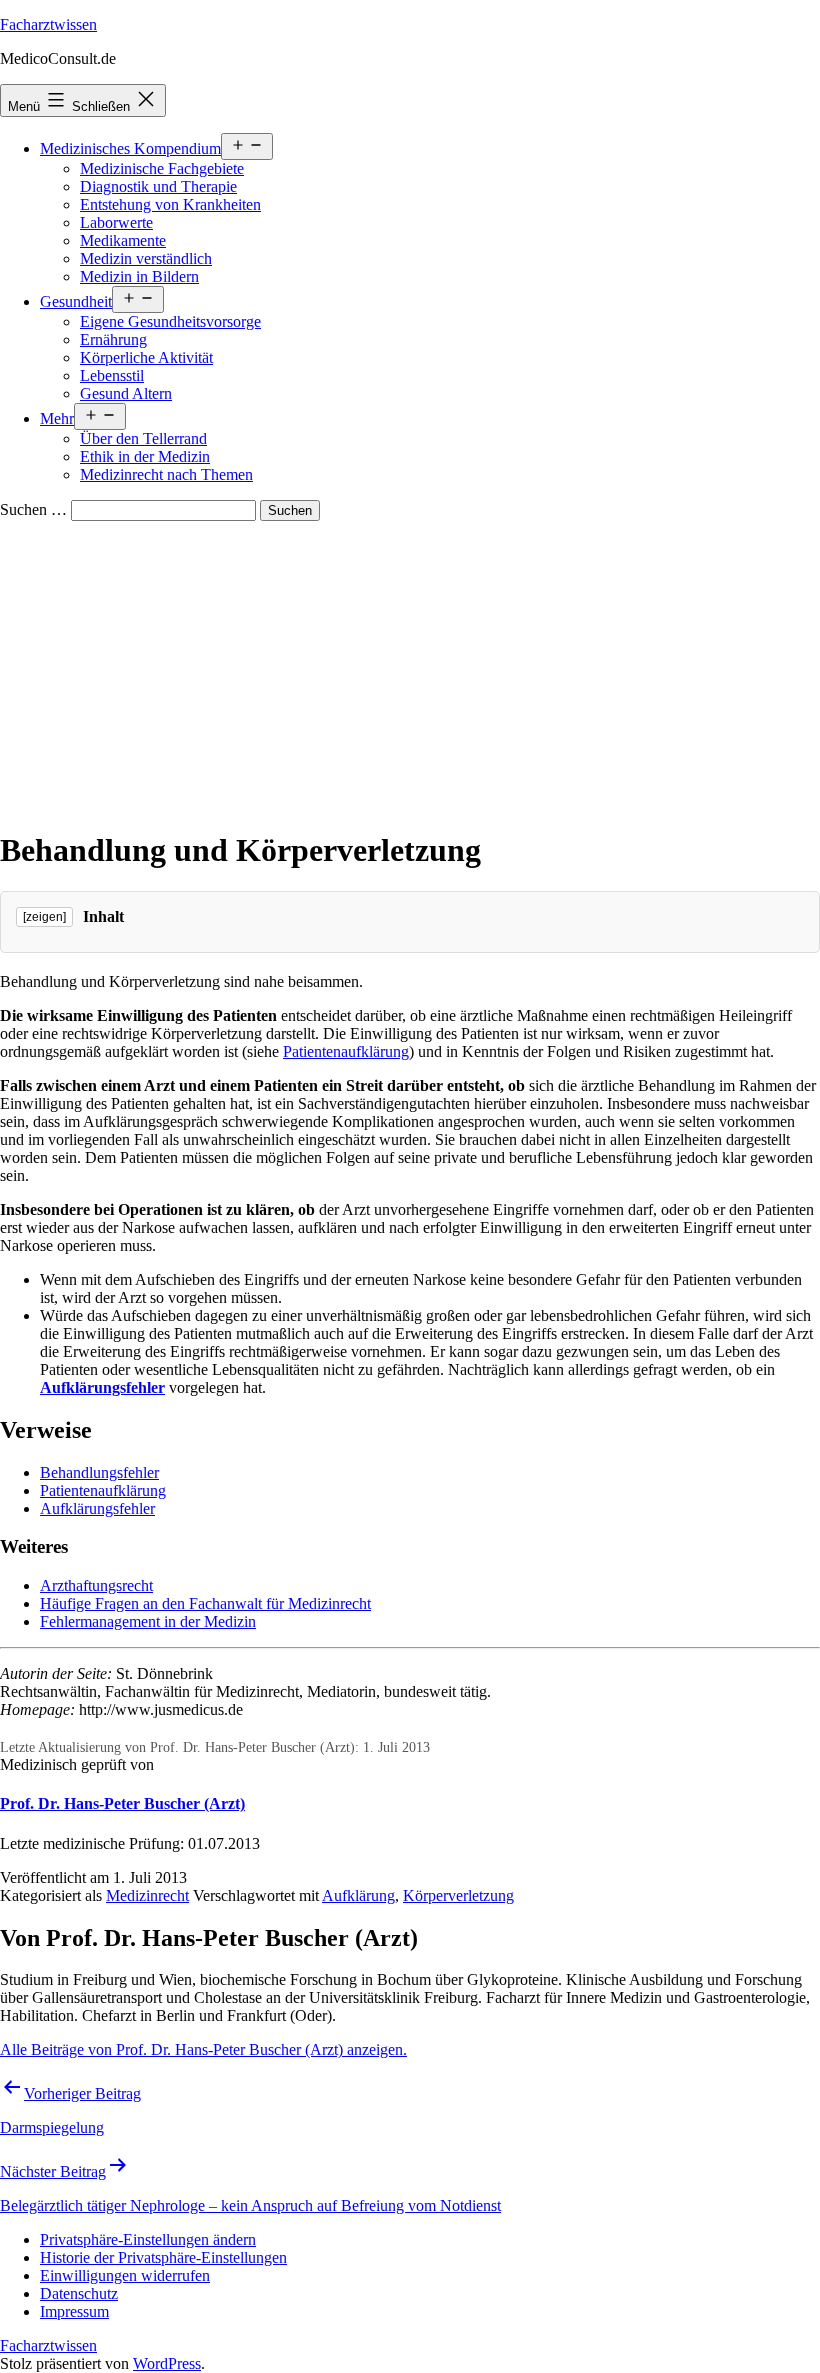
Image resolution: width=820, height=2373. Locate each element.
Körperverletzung (458, 1895)
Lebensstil (112, 375)
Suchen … (33, 509)
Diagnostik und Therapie (158, 186)
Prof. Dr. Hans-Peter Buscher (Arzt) (122, 1803)
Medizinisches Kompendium (130, 148)
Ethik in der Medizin (145, 456)
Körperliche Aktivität (146, 357)
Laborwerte (116, 222)
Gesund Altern (126, 393)
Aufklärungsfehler (102, 1387)
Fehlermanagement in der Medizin (148, 1621)
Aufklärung (358, 1895)
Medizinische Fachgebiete (162, 168)
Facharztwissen (48, 24)
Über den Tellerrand (143, 438)
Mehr (57, 418)
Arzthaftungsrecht (96, 1585)
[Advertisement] (410, 671)
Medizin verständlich (146, 258)
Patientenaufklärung (346, 1051)
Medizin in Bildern (139, 276)
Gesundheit (76, 301)
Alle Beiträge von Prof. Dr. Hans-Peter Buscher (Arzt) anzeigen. (203, 2049)
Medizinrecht (147, 1895)
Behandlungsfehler (99, 1472)
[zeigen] (44, 917)
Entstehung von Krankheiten (170, 204)
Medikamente (123, 240)
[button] (148, 2239)
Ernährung (113, 339)
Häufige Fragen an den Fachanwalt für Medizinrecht (205, 1603)
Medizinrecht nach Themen (166, 474)
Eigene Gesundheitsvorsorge (170, 321)
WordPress (167, 2363)
